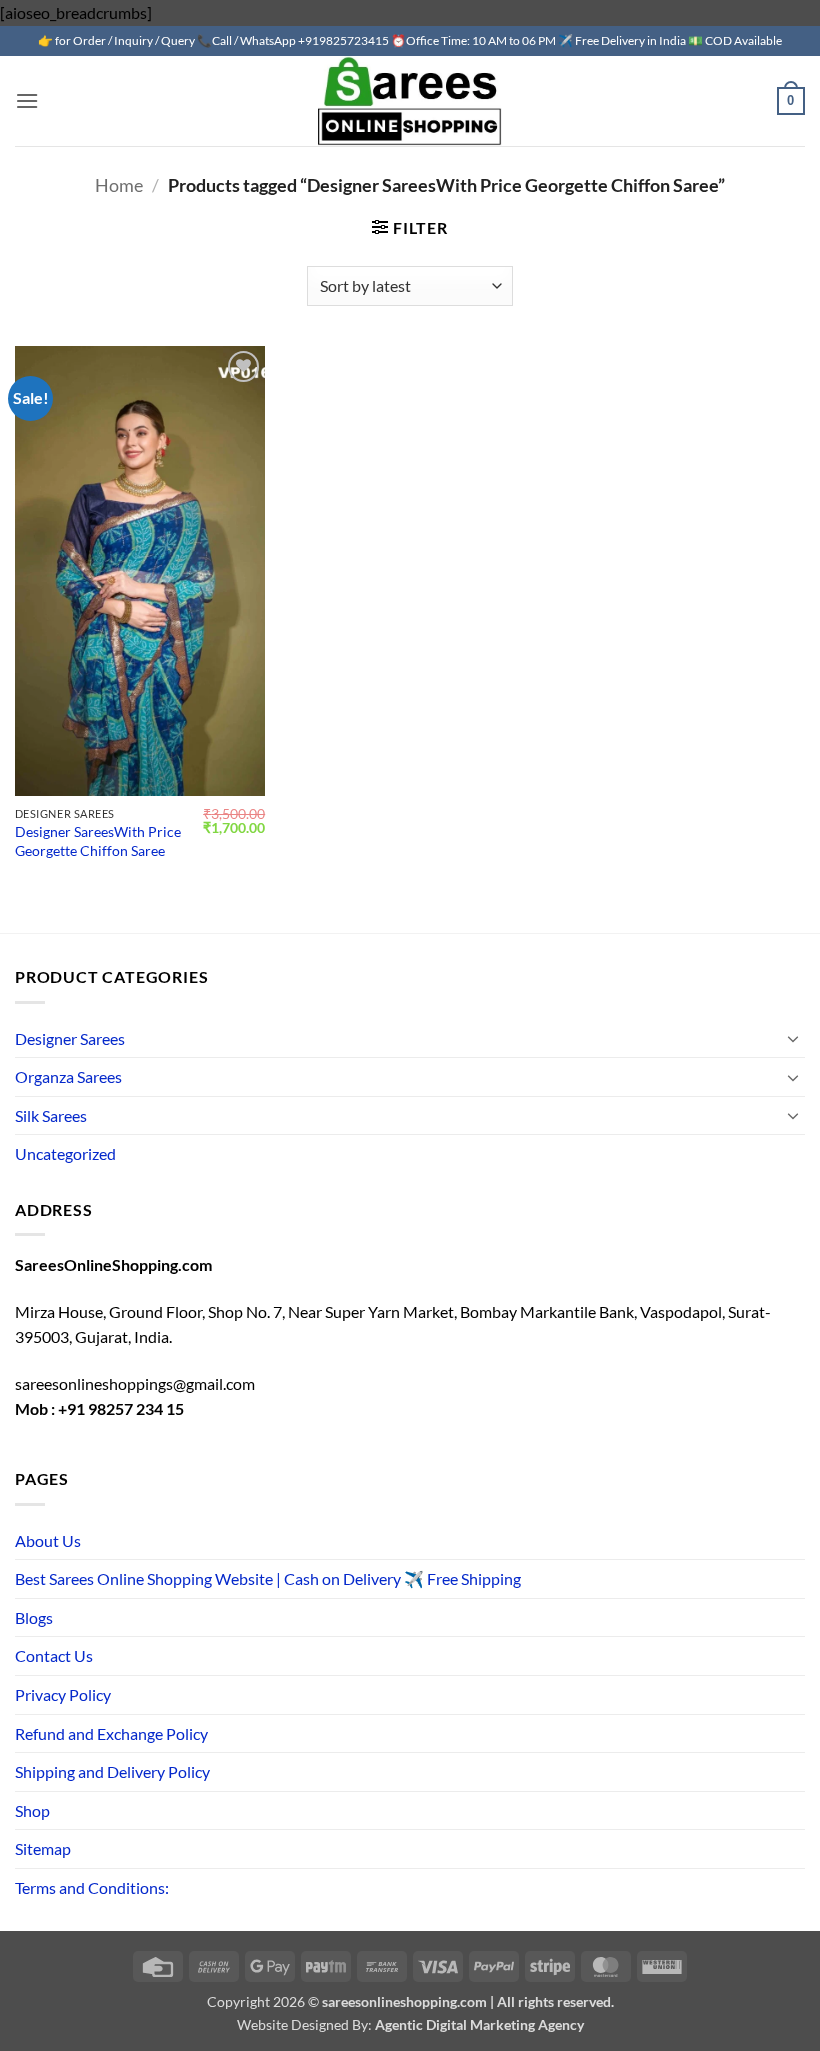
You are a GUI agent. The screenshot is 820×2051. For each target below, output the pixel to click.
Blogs (34, 1617)
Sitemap (43, 1848)
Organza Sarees (68, 1076)
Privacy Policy (63, 1694)
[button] (27, 100)
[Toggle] (793, 1038)
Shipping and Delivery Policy (112, 1771)
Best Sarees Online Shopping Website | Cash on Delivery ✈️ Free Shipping (268, 1578)
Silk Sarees (51, 1115)
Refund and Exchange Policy (111, 1733)
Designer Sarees (70, 1038)
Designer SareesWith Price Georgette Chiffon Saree (98, 841)
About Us (48, 1540)
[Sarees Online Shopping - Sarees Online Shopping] (410, 101)
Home (119, 185)
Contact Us (54, 1655)
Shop (32, 1810)
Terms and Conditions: (92, 1887)
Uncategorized (65, 1153)
